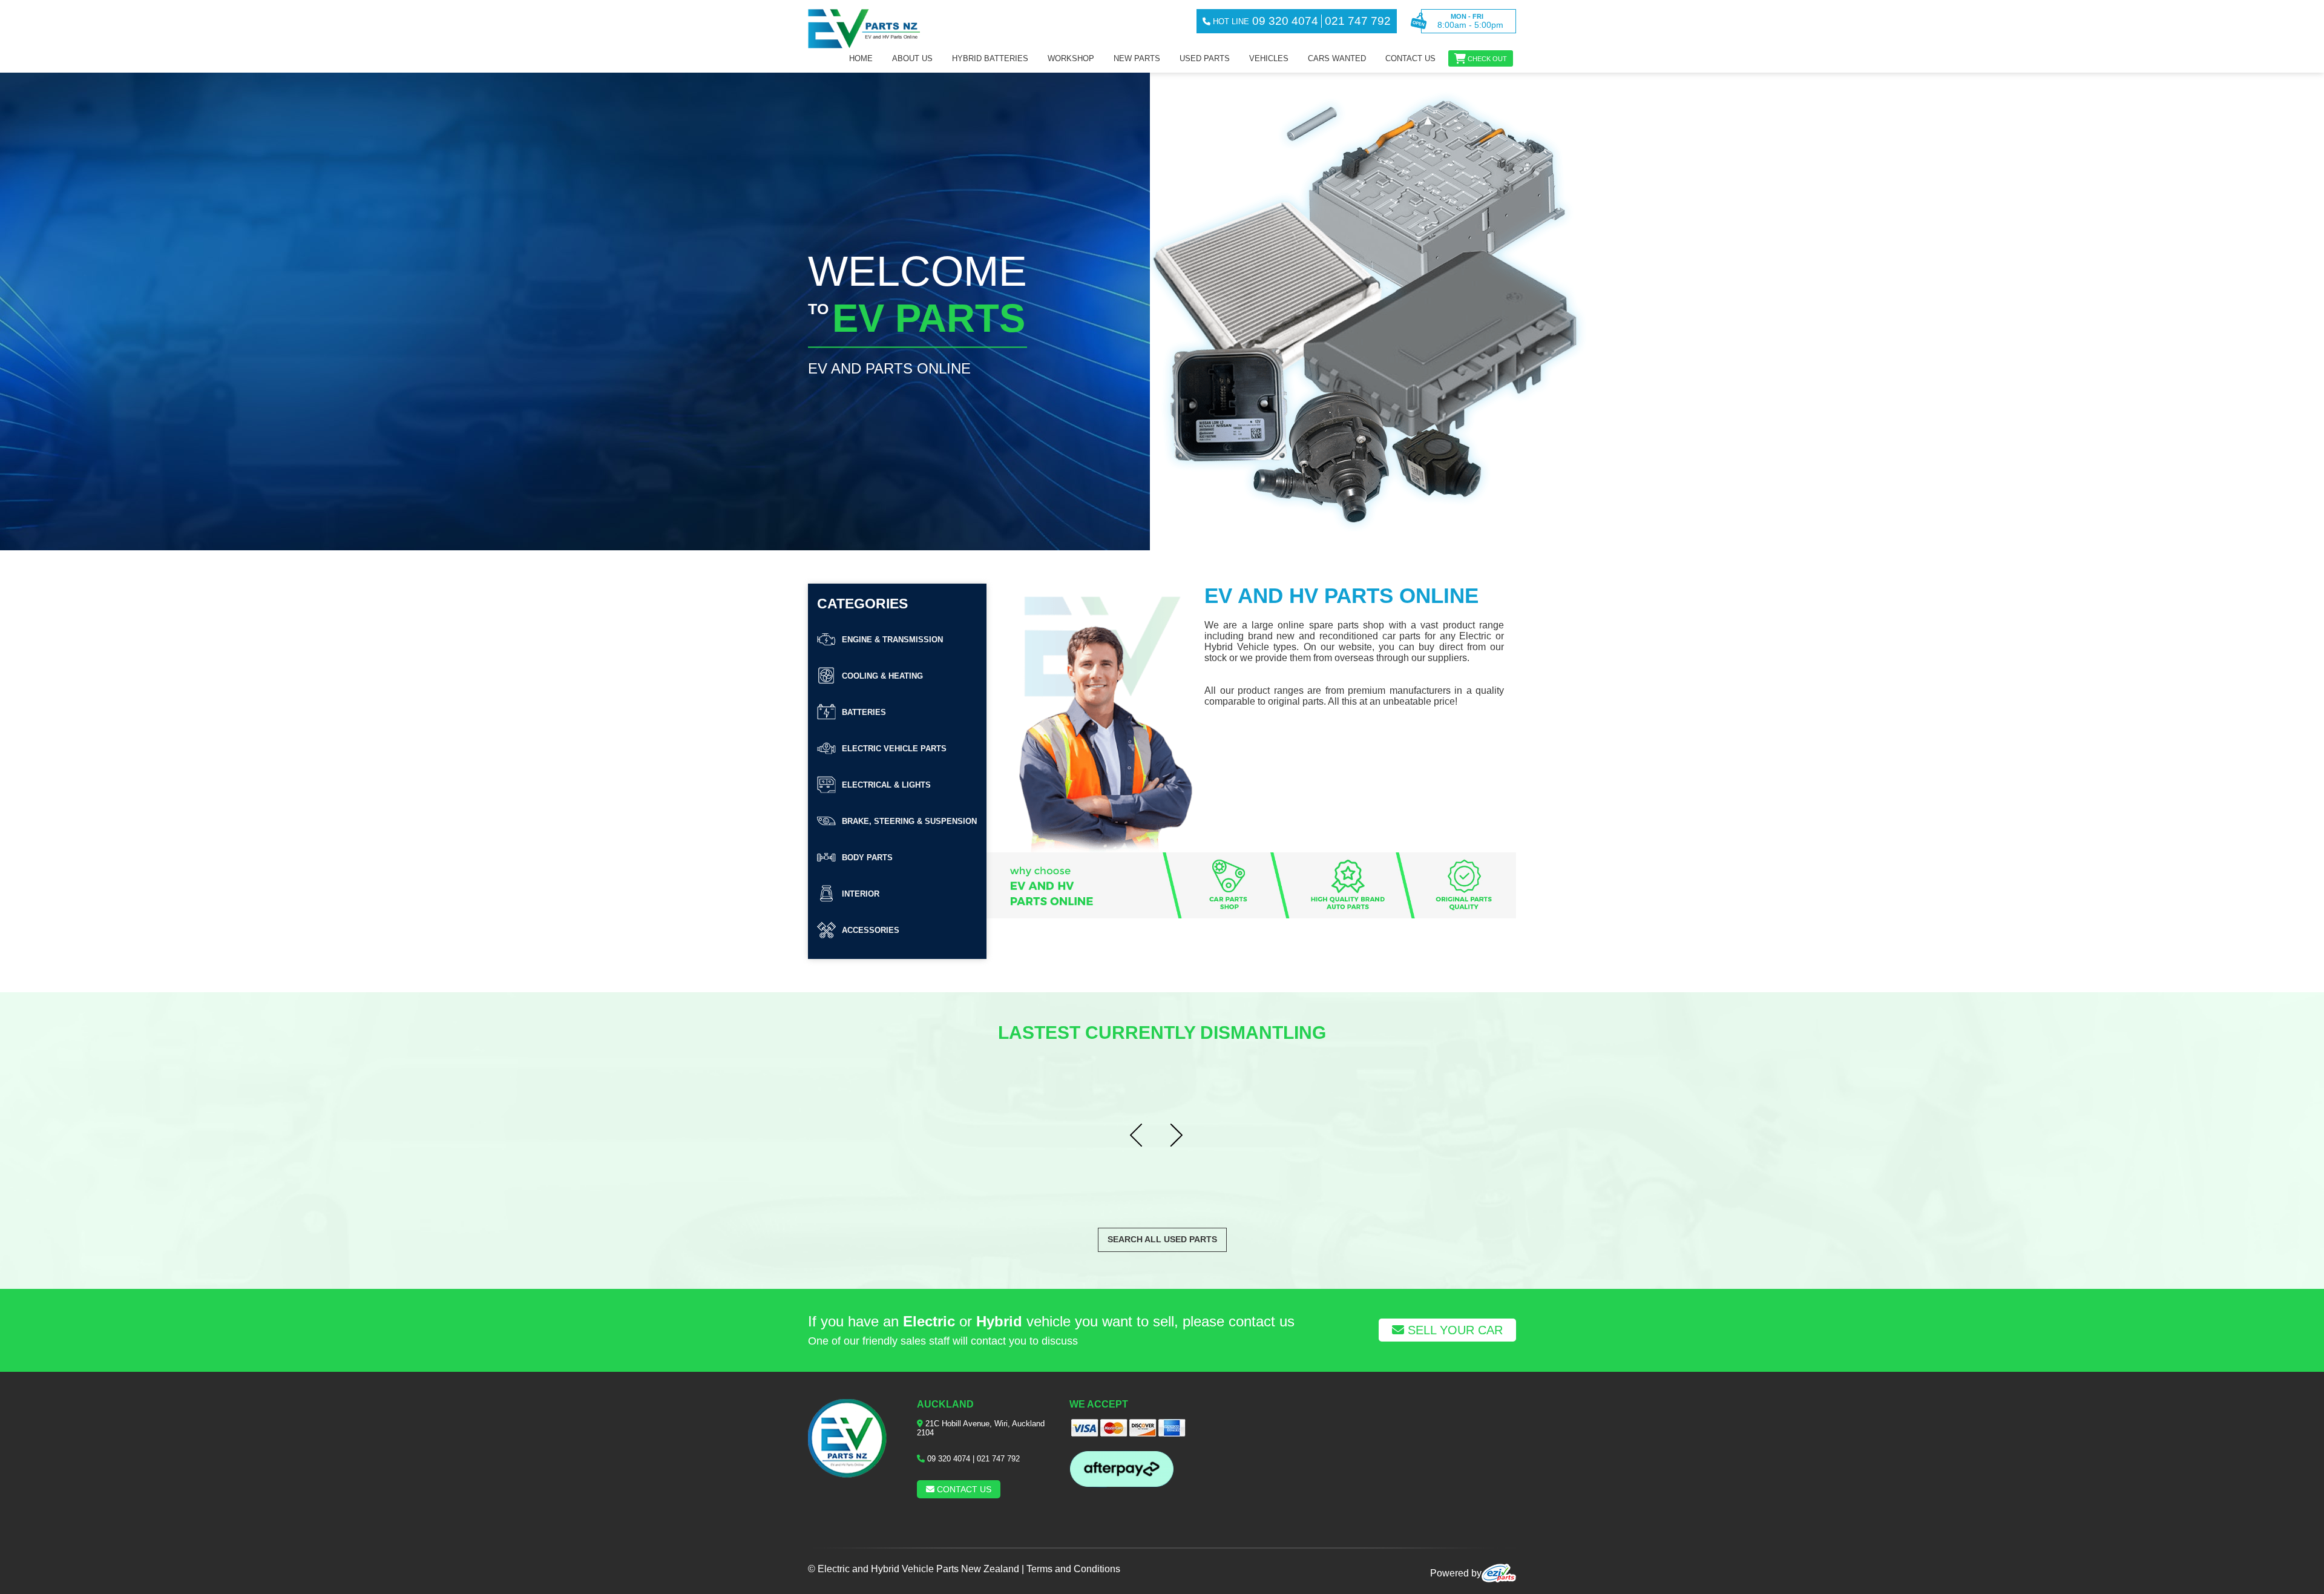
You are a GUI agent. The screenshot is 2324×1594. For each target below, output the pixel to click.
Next (1182, 1136)
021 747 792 (998, 1459)
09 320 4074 (949, 1459)
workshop (1071, 58)
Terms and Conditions (1073, 1569)
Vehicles (1269, 58)
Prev (1142, 1136)
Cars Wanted (1337, 58)
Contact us (1410, 58)
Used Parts (1205, 58)
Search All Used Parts (1162, 1239)
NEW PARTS (1137, 58)
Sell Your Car (1453, 1330)
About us (912, 58)
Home (861, 58)
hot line (1230, 21)
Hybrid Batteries (990, 58)
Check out (1487, 59)
